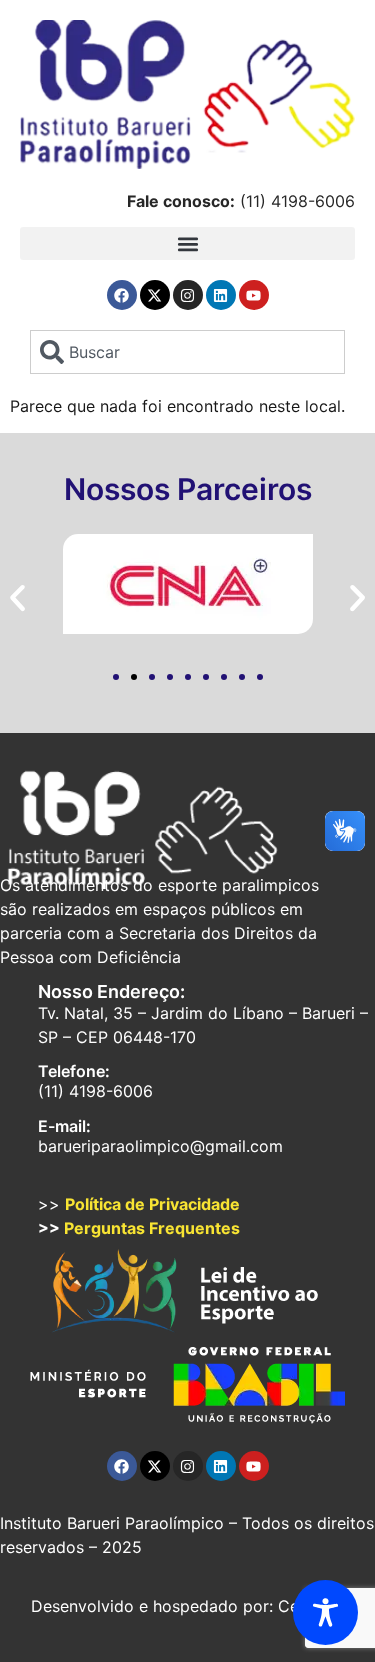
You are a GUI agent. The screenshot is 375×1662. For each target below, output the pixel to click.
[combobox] (187, 352)
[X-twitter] (155, 295)
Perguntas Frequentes (152, 1228)
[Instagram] (188, 295)
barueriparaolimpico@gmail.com (160, 1146)
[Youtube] (254, 295)
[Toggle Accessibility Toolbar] (325, 1612)
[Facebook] (122, 295)
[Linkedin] (221, 295)
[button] (187, 243)
